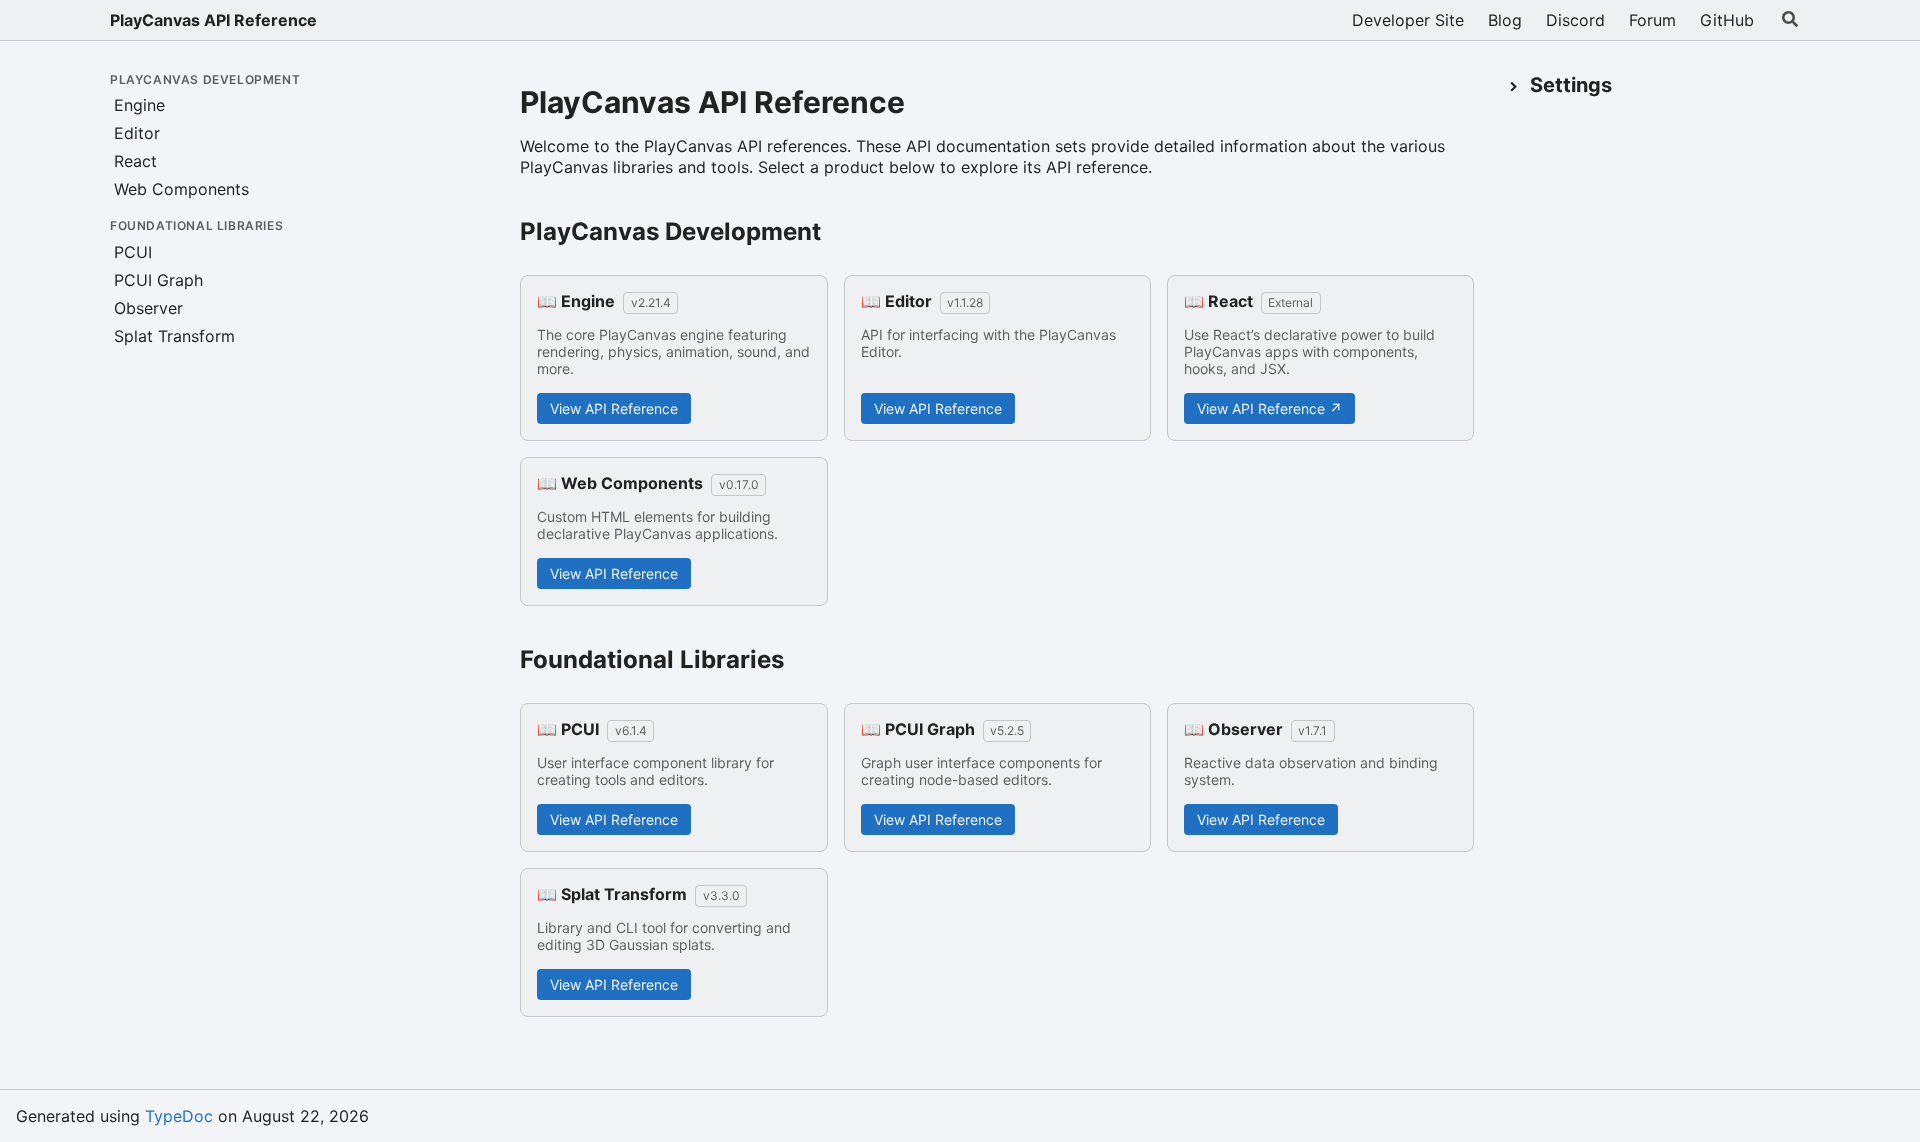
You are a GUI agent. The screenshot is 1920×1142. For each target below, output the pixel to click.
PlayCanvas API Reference (213, 20)
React (135, 161)
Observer (148, 308)
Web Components (181, 189)
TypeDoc (179, 1116)
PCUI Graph (158, 280)
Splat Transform (174, 336)
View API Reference (614, 408)
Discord (1575, 20)
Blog (1505, 20)
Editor (137, 133)
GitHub (1727, 20)
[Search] (1790, 20)
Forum (1652, 20)
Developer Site (1408, 20)
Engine (139, 105)
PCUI (133, 252)
